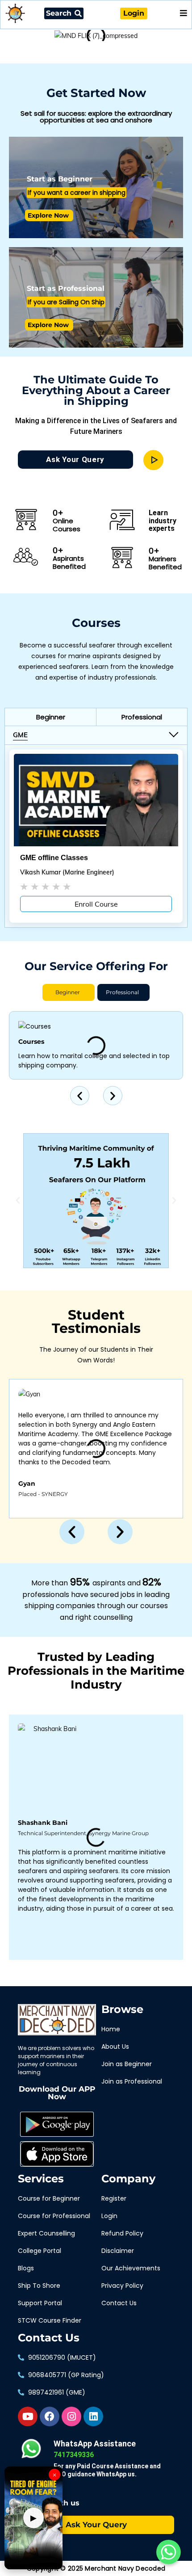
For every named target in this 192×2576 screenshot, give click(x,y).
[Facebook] (50, 2416)
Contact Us (49, 2338)
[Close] (161, 28)
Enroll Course (96, 904)
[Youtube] (28, 2416)
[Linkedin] (93, 2416)
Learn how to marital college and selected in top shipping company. (94, 1061)
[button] (50, 717)
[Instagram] (71, 2416)
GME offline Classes (54, 858)
